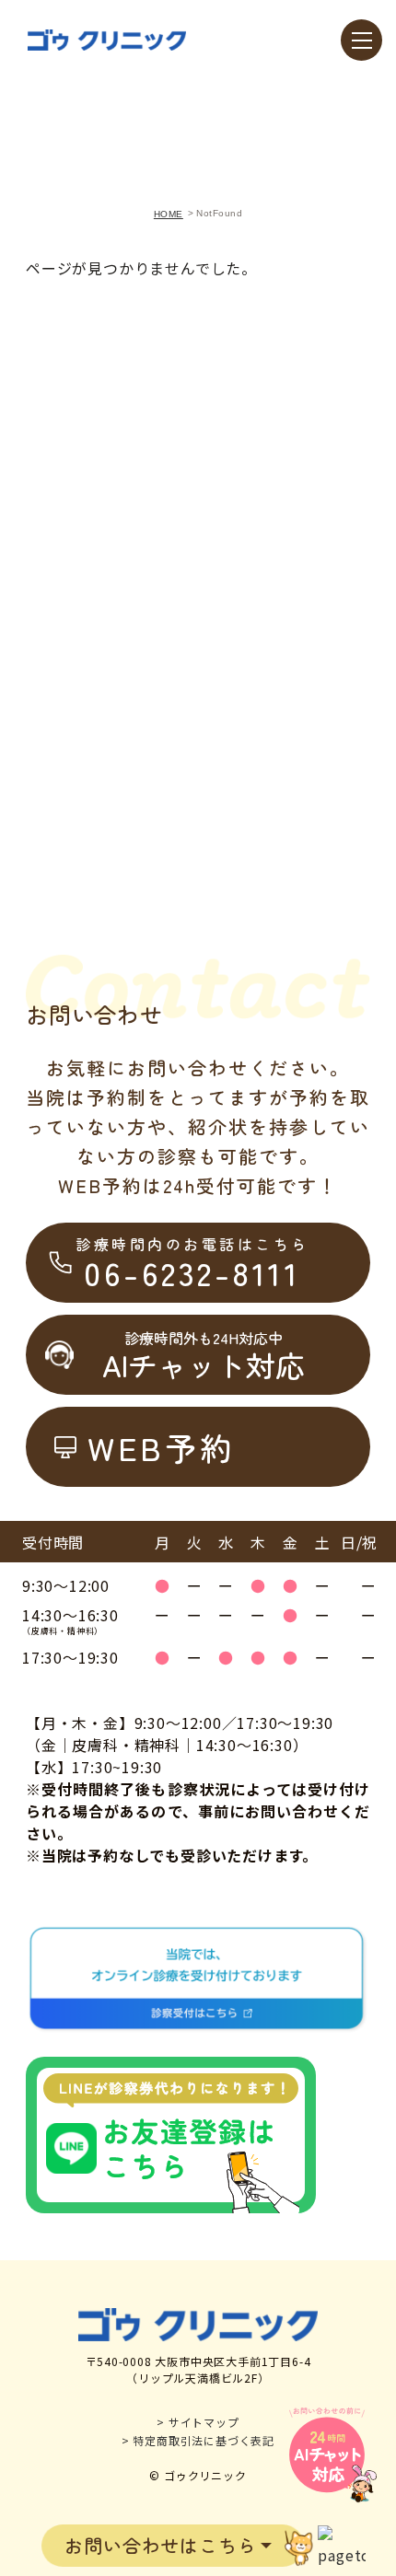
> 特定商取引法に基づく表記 (198, 2440)
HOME (169, 214)
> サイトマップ (198, 2422)
